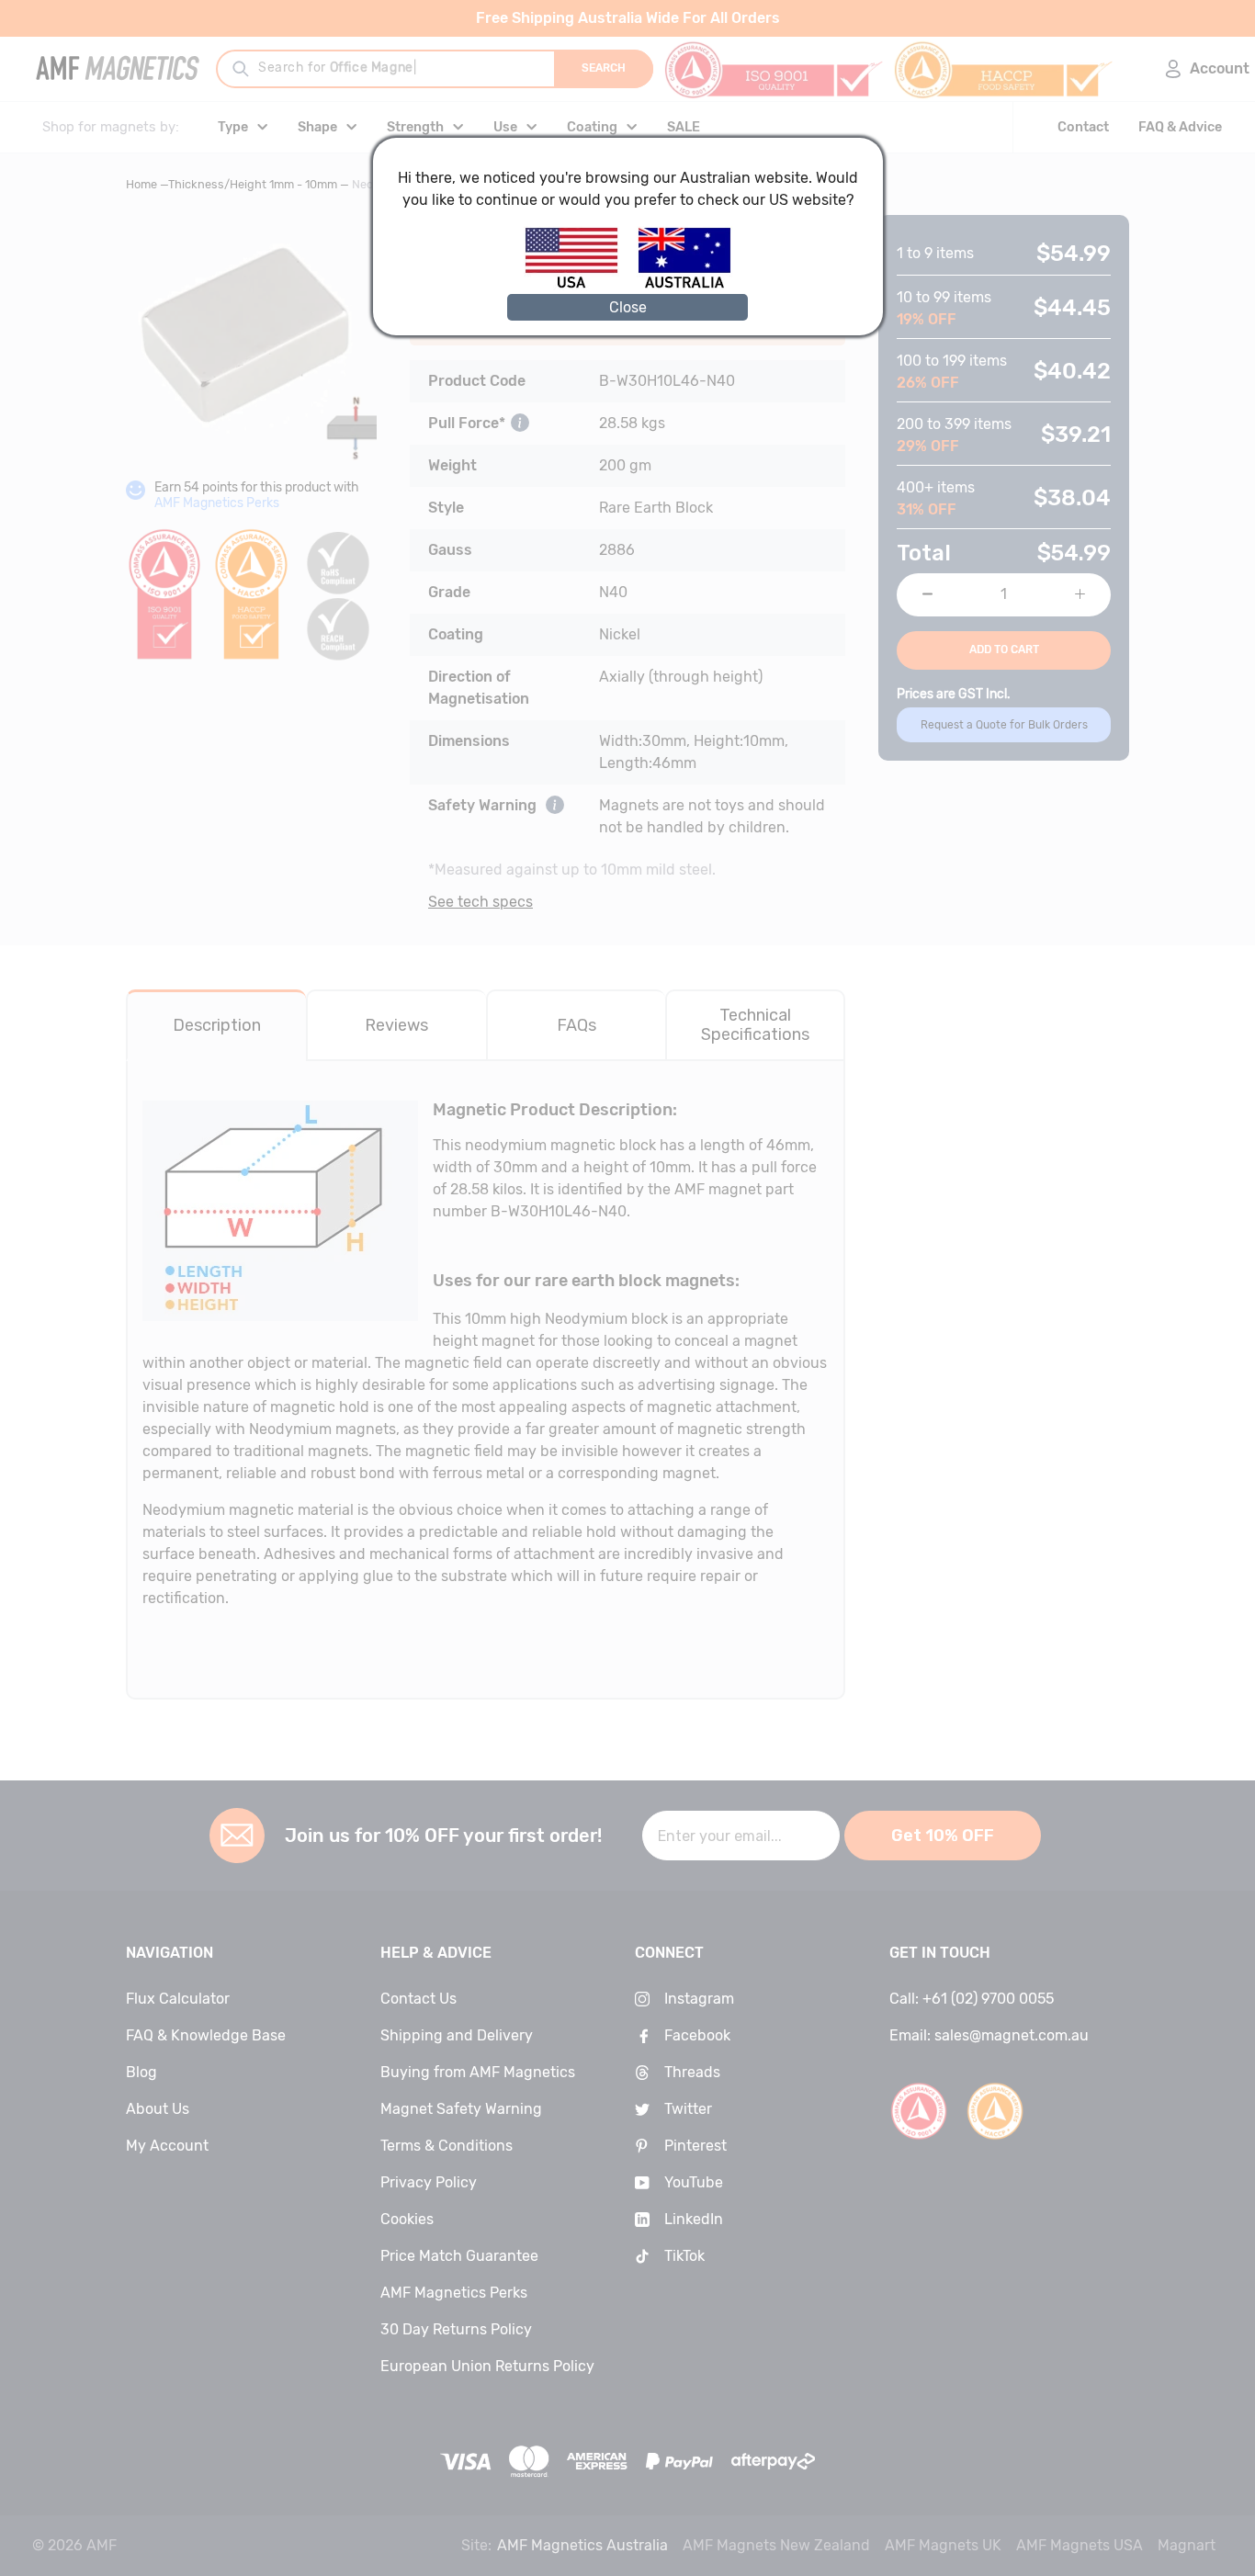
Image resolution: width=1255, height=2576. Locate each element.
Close (628, 307)
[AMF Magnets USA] (580, 285)
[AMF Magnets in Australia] (684, 285)
